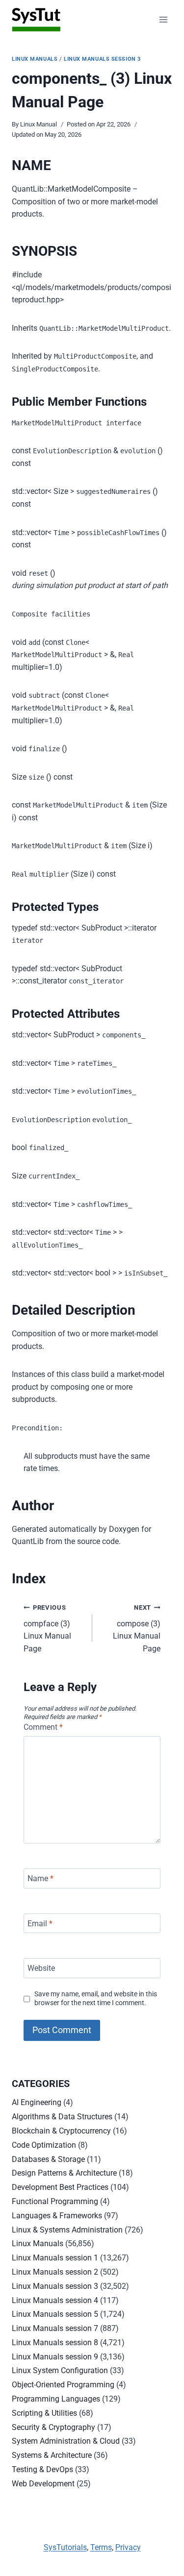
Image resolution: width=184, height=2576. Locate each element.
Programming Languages (56, 2399)
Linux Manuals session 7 (55, 2328)
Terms (101, 2547)
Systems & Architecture (52, 2455)
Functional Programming (55, 2201)
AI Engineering (37, 2102)
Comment (43, 1727)
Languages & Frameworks (57, 2216)
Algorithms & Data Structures (62, 2117)
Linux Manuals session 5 (55, 2314)
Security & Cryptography (53, 2427)
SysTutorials (65, 2547)
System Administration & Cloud (66, 2441)
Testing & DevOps (42, 2469)
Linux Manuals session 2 (55, 2272)
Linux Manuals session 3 (102, 59)
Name (40, 1878)
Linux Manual (39, 124)
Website (41, 1968)
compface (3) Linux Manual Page (47, 1629)
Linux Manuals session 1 (55, 2258)
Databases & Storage (48, 2159)
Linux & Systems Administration (67, 2230)
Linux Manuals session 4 (55, 2300)
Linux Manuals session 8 (55, 2343)
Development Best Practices (60, 2187)
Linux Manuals (35, 59)
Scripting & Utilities (44, 2413)
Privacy (128, 2547)
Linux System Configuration (60, 2370)
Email (40, 1923)
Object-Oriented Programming (63, 2385)
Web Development (43, 2484)
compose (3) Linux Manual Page (137, 1629)
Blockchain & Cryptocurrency (61, 2131)
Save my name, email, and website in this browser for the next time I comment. (96, 1999)
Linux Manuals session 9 (55, 2357)
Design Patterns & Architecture (64, 2173)
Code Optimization (44, 2145)
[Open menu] (163, 19)
